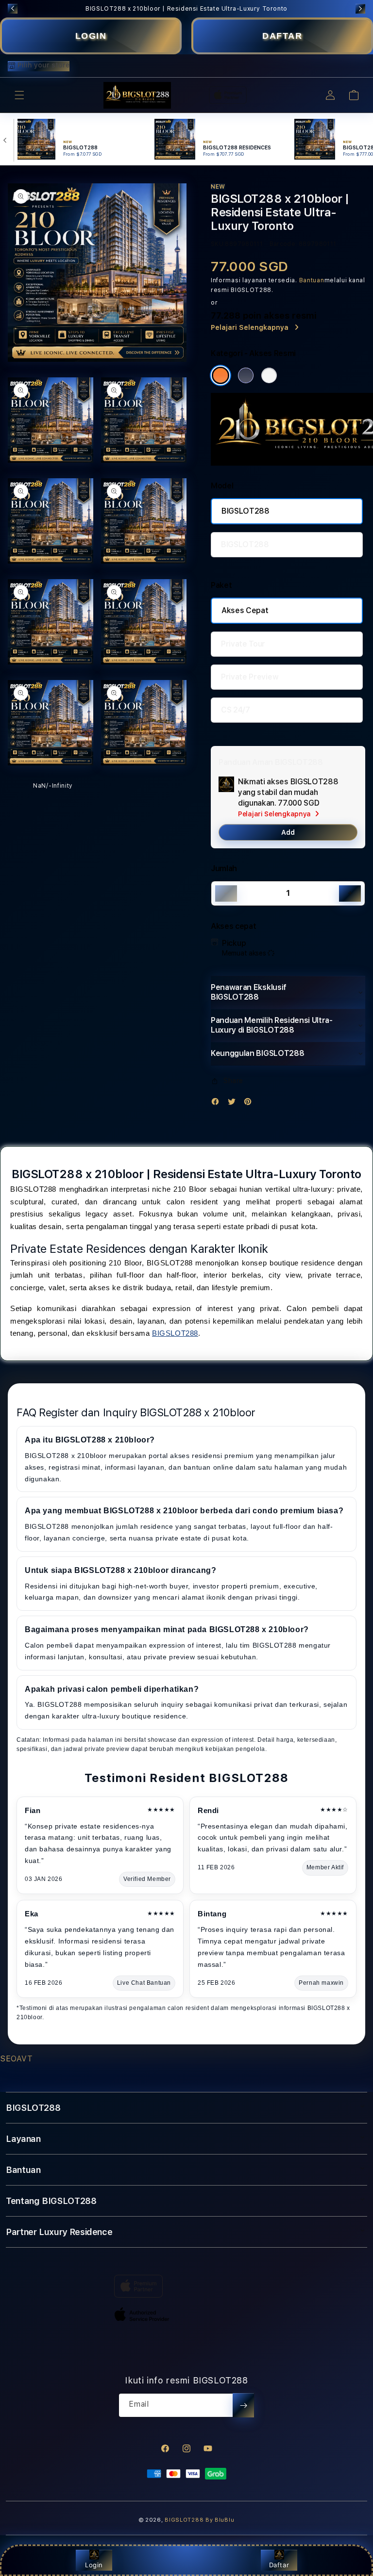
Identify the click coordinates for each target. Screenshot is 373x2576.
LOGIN (91, 36)
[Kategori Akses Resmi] (220, 375)
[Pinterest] (250, 1104)
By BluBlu (220, 2520)
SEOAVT (17, 2059)
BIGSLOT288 (246, 511)
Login (94, 2565)
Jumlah (224, 868)
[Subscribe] (243, 2405)
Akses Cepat (245, 610)
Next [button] (360, 9)
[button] (19, 95)
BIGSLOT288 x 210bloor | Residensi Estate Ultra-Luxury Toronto (186, 9)
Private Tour (243, 644)
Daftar (279, 2565)
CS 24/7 (236, 710)
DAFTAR (282, 36)
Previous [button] (13, 9)
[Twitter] (234, 1104)
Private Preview (250, 677)
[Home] (137, 96)
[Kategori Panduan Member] (269, 375)
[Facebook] (218, 1104)
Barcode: (283, 244)
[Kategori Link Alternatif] (246, 375)
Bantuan (312, 280)
